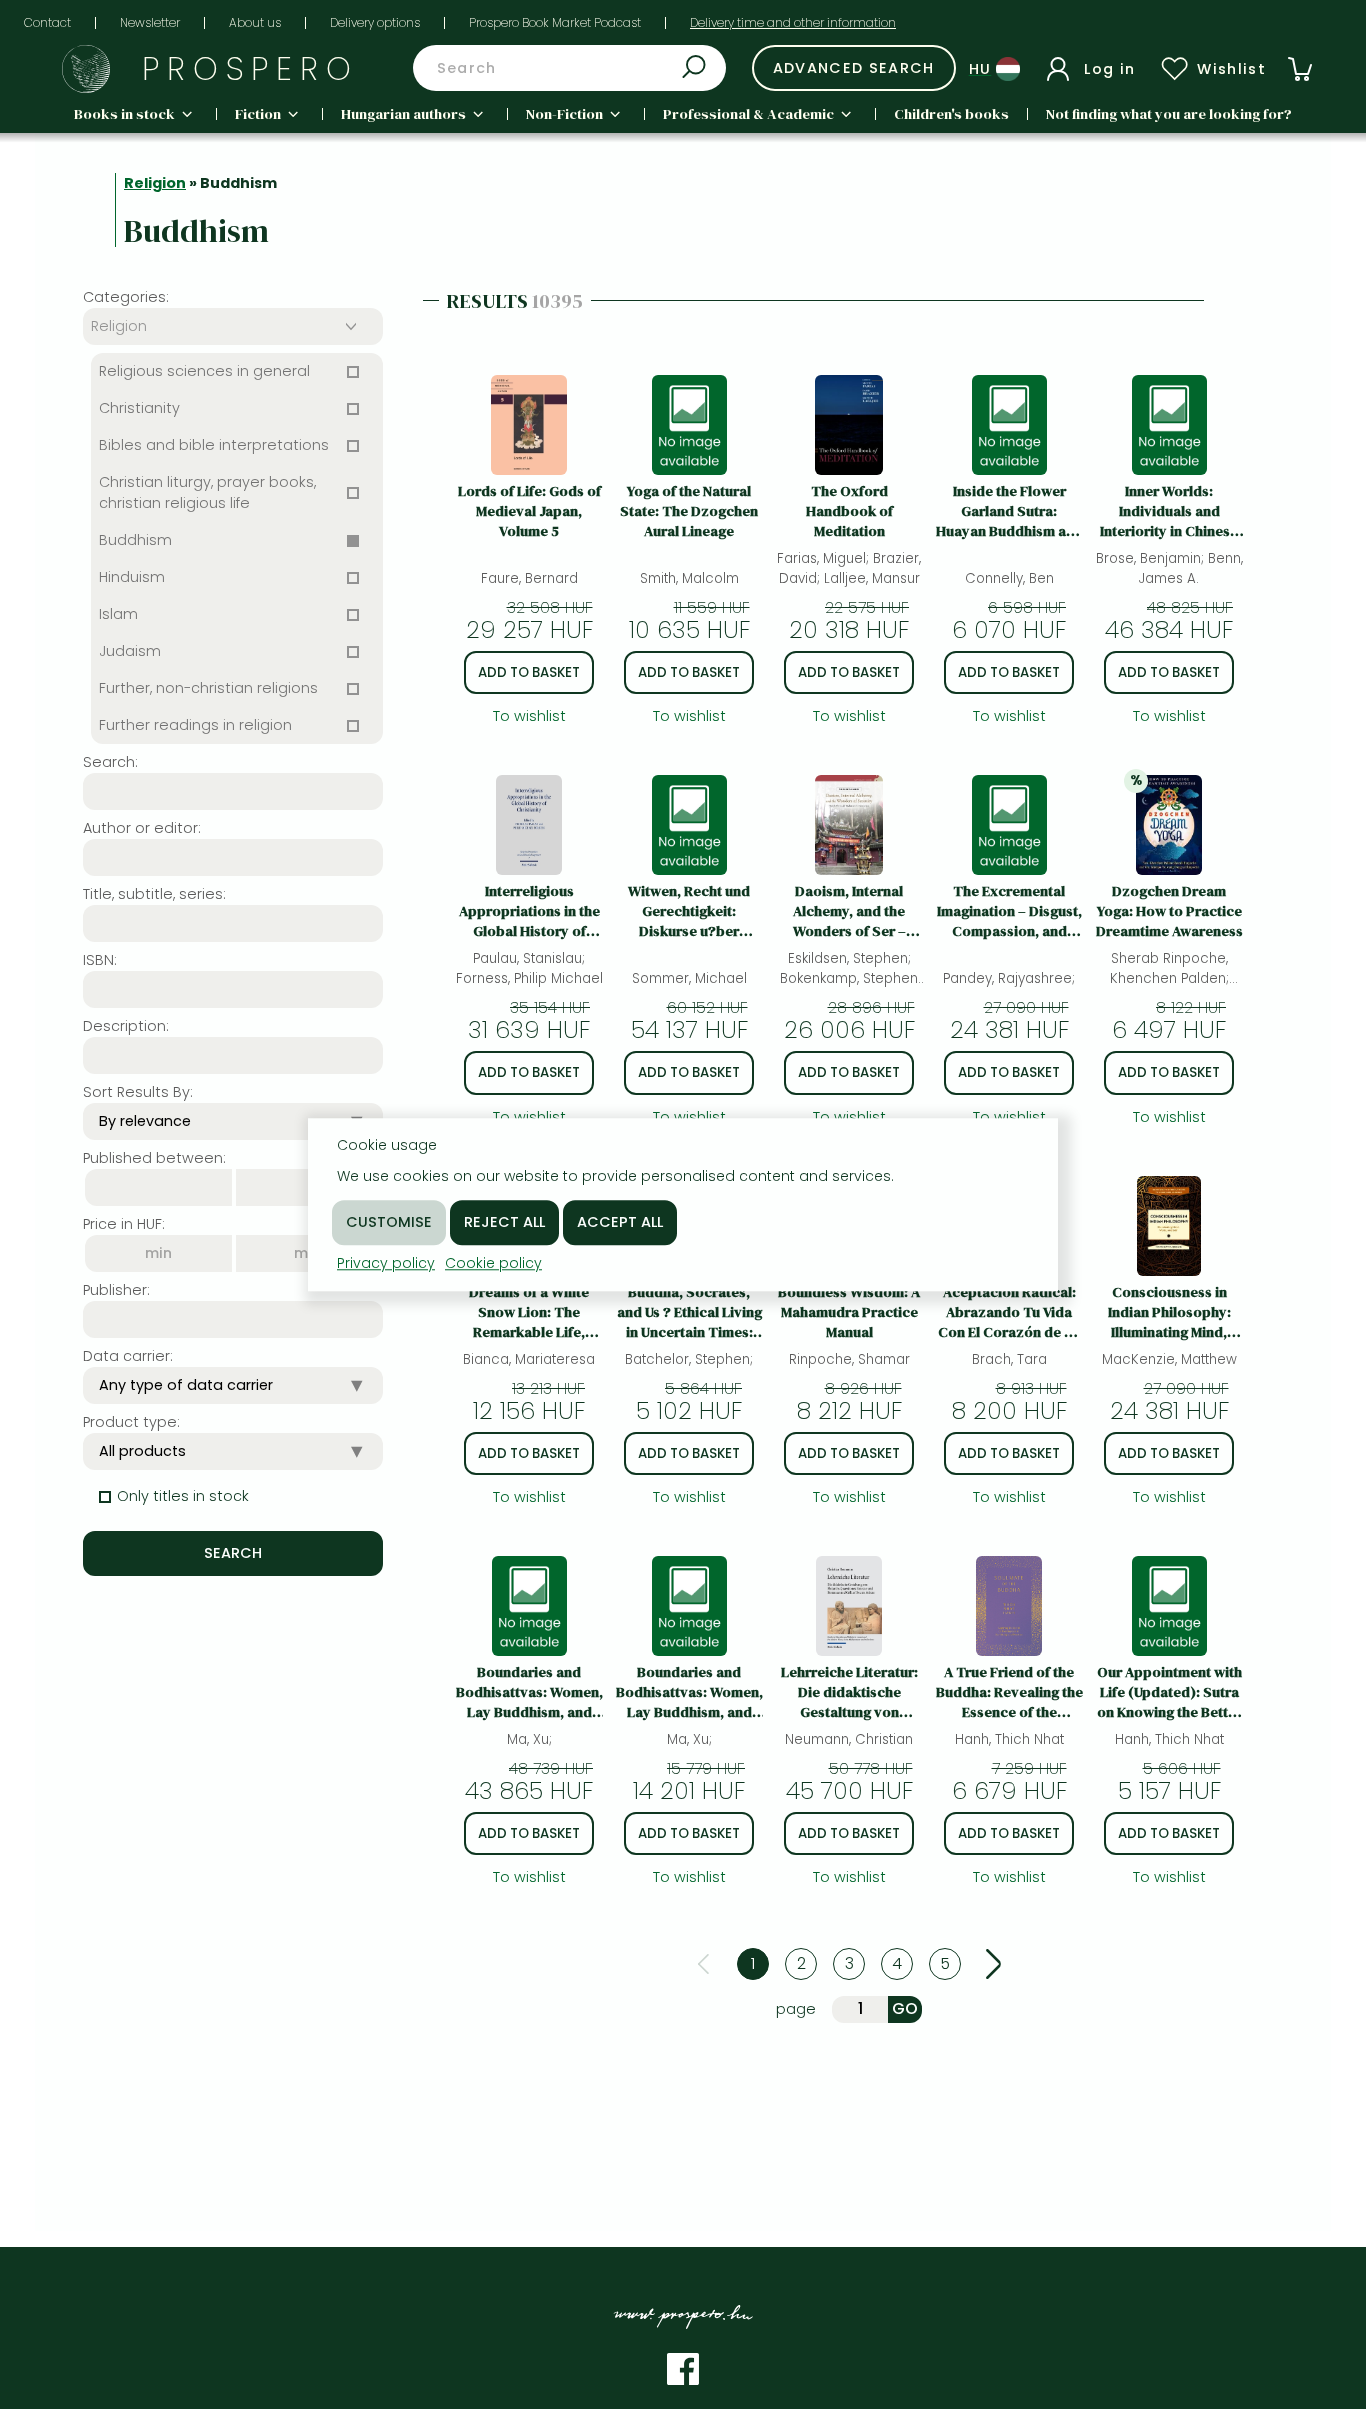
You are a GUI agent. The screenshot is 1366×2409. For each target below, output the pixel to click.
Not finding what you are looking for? (1169, 114)
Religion (155, 183)
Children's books (951, 114)
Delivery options (375, 22)
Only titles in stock (183, 1496)
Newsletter (150, 22)
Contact (47, 22)
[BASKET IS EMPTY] (1300, 69)
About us (255, 22)
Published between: (154, 1158)
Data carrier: (128, 1356)
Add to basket (529, 672)
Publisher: (116, 1290)
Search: (110, 762)
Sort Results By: (138, 1092)
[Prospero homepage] (86, 69)
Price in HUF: (124, 1224)
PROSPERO (250, 68)
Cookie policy (493, 1263)
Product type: (131, 1422)
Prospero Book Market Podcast (555, 22)
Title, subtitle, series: (154, 894)
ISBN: (100, 960)
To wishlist (529, 716)
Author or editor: (142, 828)
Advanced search (854, 68)
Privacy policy (386, 1263)
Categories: (126, 297)
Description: (126, 1026)
